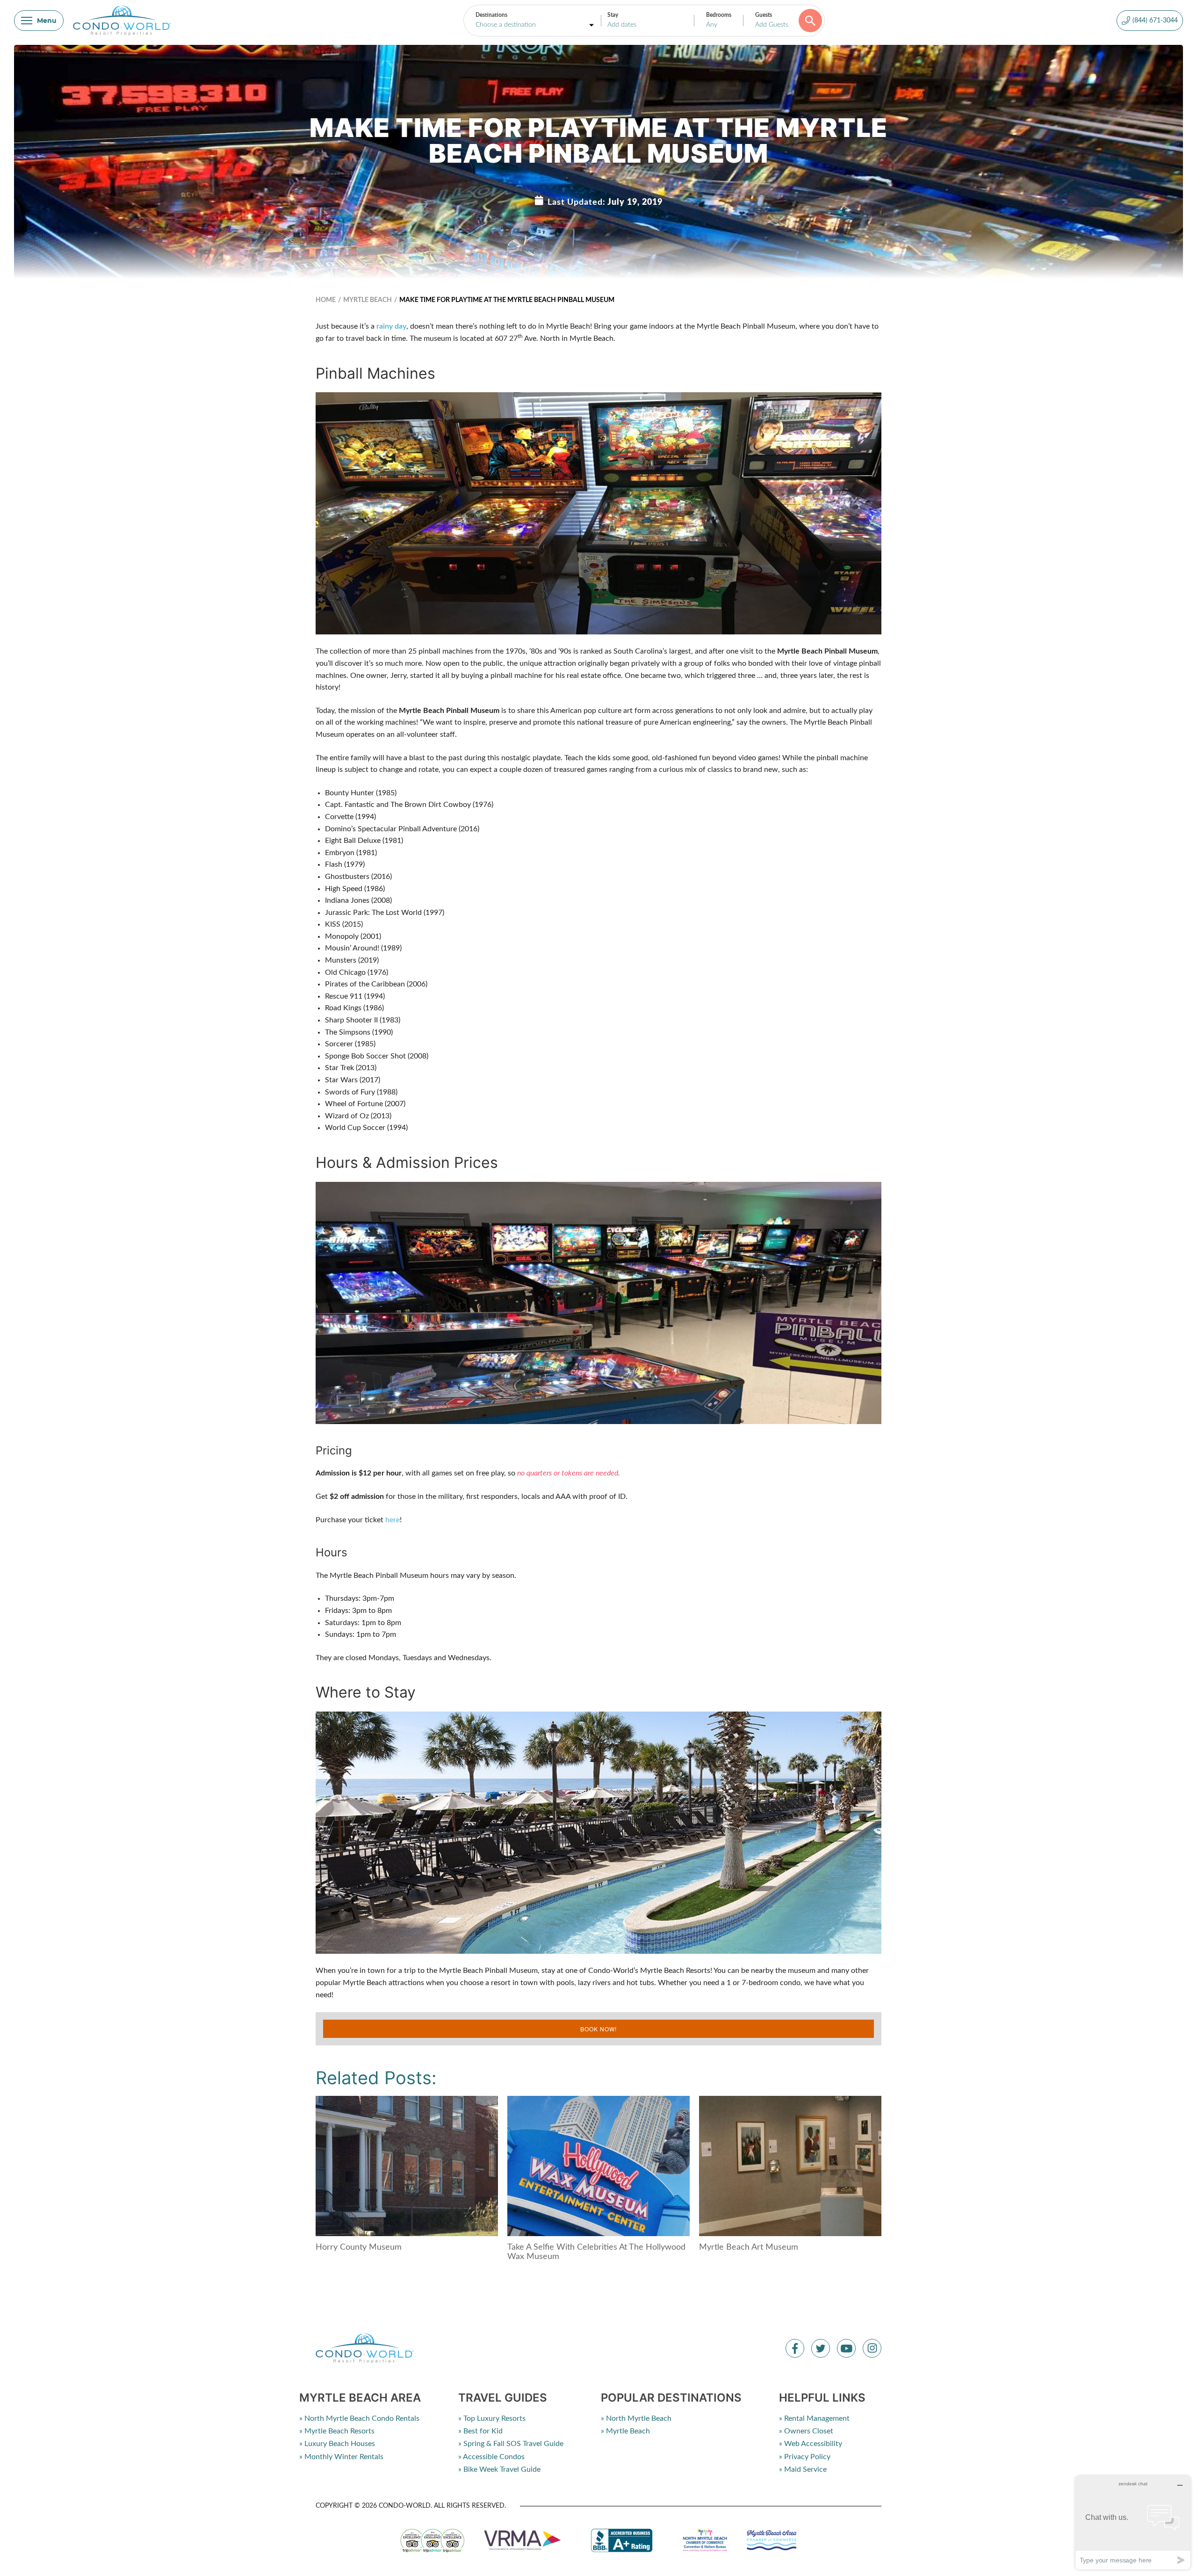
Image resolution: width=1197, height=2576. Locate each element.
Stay (613, 15)
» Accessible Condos (491, 2457)
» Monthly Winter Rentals (341, 2457)
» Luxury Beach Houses (337, 2444)
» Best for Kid (480, 2431)
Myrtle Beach (368, 300)
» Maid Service (803, 2469)
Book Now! (598, 2029)
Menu (47, 21)
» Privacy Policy (805, 2457)
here (393, 1520)
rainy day (391, 326)
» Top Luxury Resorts (492, 2418)
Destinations (491, 15)
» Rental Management (814, 2418)
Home (326, 300)
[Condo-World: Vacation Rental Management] (122, 21)
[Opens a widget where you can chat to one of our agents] (1133, 2522)
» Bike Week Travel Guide (499, 2469)
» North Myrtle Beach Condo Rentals (359, 2418)
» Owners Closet (806, 2431)
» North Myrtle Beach (636, 2418)
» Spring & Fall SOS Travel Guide (511, 2444)
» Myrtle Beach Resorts (337, 2431)
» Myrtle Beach (625, 2431)
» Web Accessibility (811, 2444)
